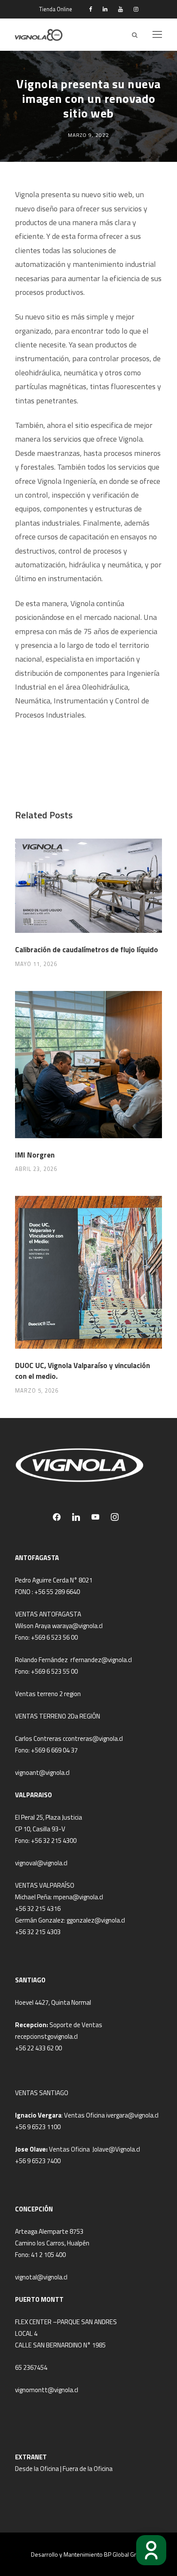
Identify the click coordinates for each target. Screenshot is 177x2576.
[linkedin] (105, 9)
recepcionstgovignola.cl (46, 2036)
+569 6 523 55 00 (54, 1671)
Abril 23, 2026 (36, 1169)
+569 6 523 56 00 (54, 1637)
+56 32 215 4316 (38, 1909)
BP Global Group (125, 2554)
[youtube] (121, 9)
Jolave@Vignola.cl (116, 2149)
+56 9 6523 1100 (38, 2127)
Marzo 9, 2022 (88, 135)
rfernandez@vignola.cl (101, 1660)
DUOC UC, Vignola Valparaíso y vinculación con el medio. (82, 1371)
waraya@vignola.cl (77, 1626)
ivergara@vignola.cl (132, 2115)
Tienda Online (56, 9)
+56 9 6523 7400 (38, 2161)
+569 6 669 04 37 (54, 1750)
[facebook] (90, 9)
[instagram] (136, 9)
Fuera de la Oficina (88, 2469)
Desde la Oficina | (39, 2469)
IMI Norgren (35, 1155)
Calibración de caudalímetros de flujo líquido (87, 950)
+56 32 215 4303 (38, 1932)
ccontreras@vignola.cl (93, 1738)
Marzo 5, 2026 (37, 1390)
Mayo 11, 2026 (36, 964)
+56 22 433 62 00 (38, 2048)
